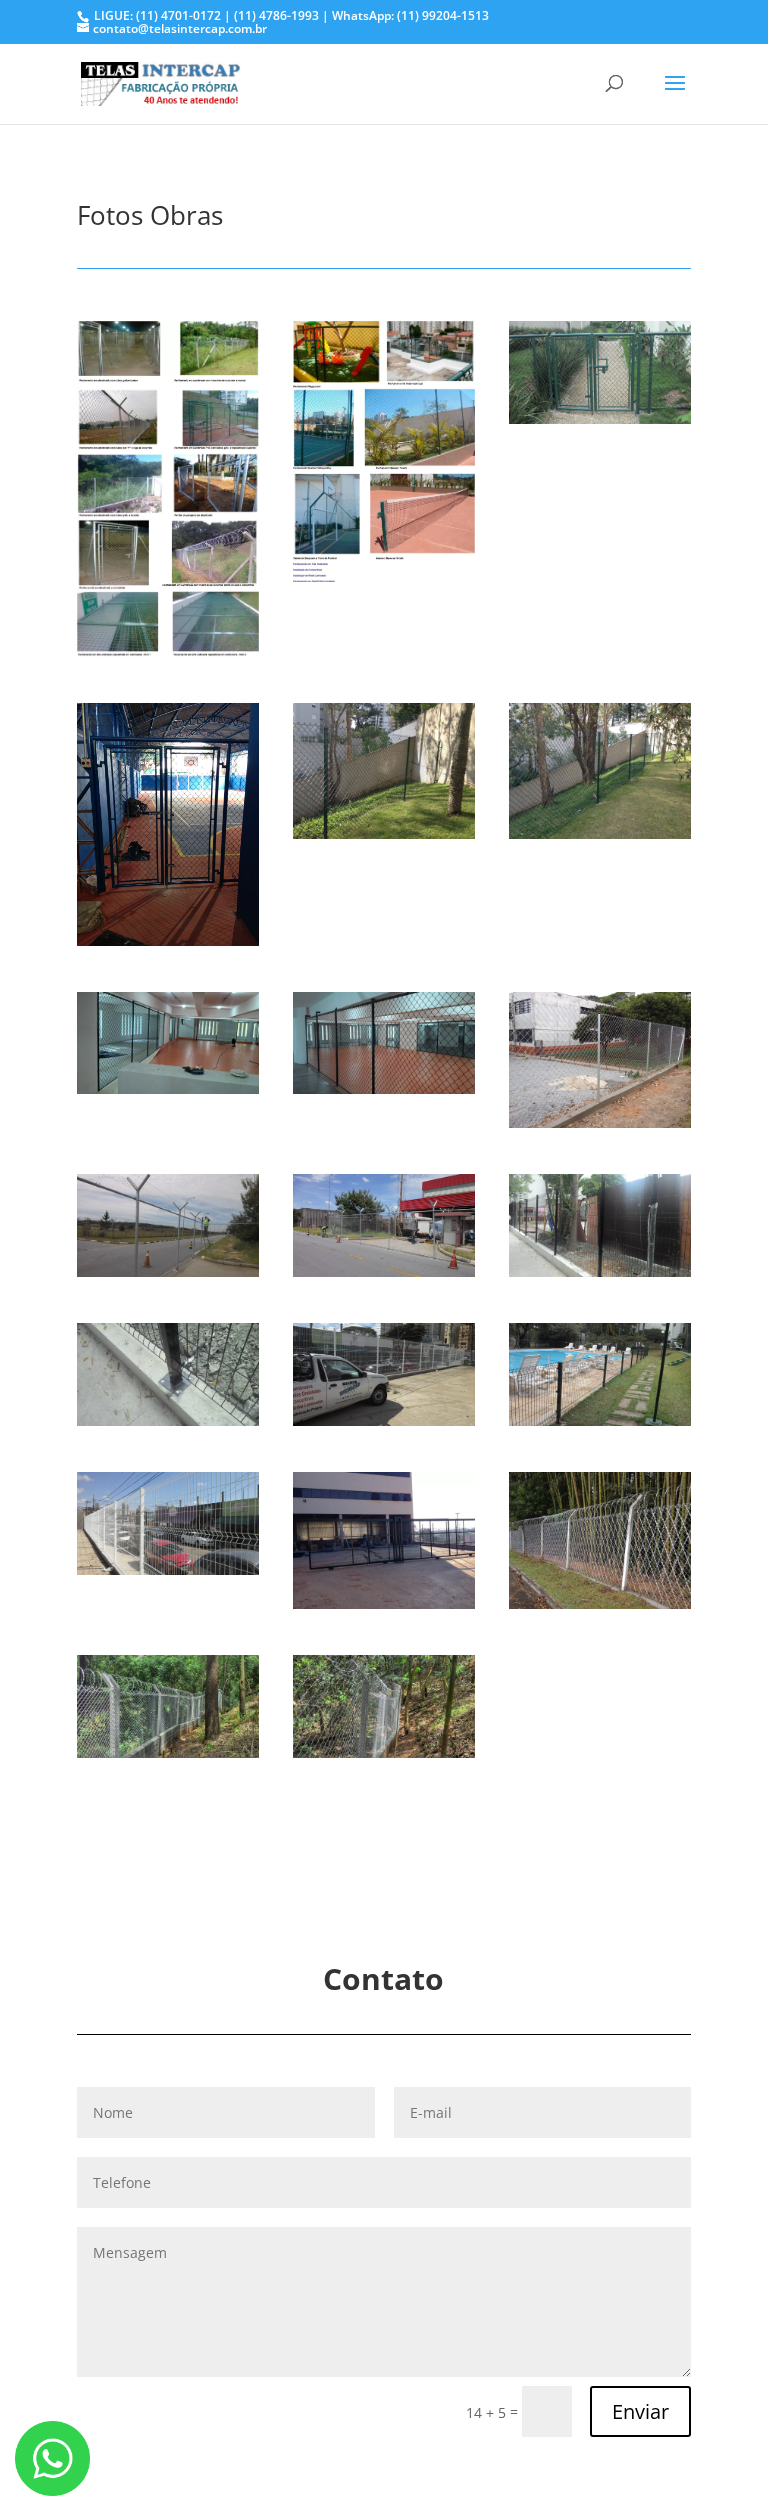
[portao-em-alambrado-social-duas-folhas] (168, 940)
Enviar (640, 2411)
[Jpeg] (600, 418)
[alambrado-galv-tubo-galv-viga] (600, 1122)
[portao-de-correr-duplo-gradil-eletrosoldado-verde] (384, 1603)
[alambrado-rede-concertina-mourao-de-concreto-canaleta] (600, 1603)
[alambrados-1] (168, 651)
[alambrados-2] (384, 576)
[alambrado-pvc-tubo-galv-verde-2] (600, 833)
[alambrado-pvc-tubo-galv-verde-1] (384, 833)
